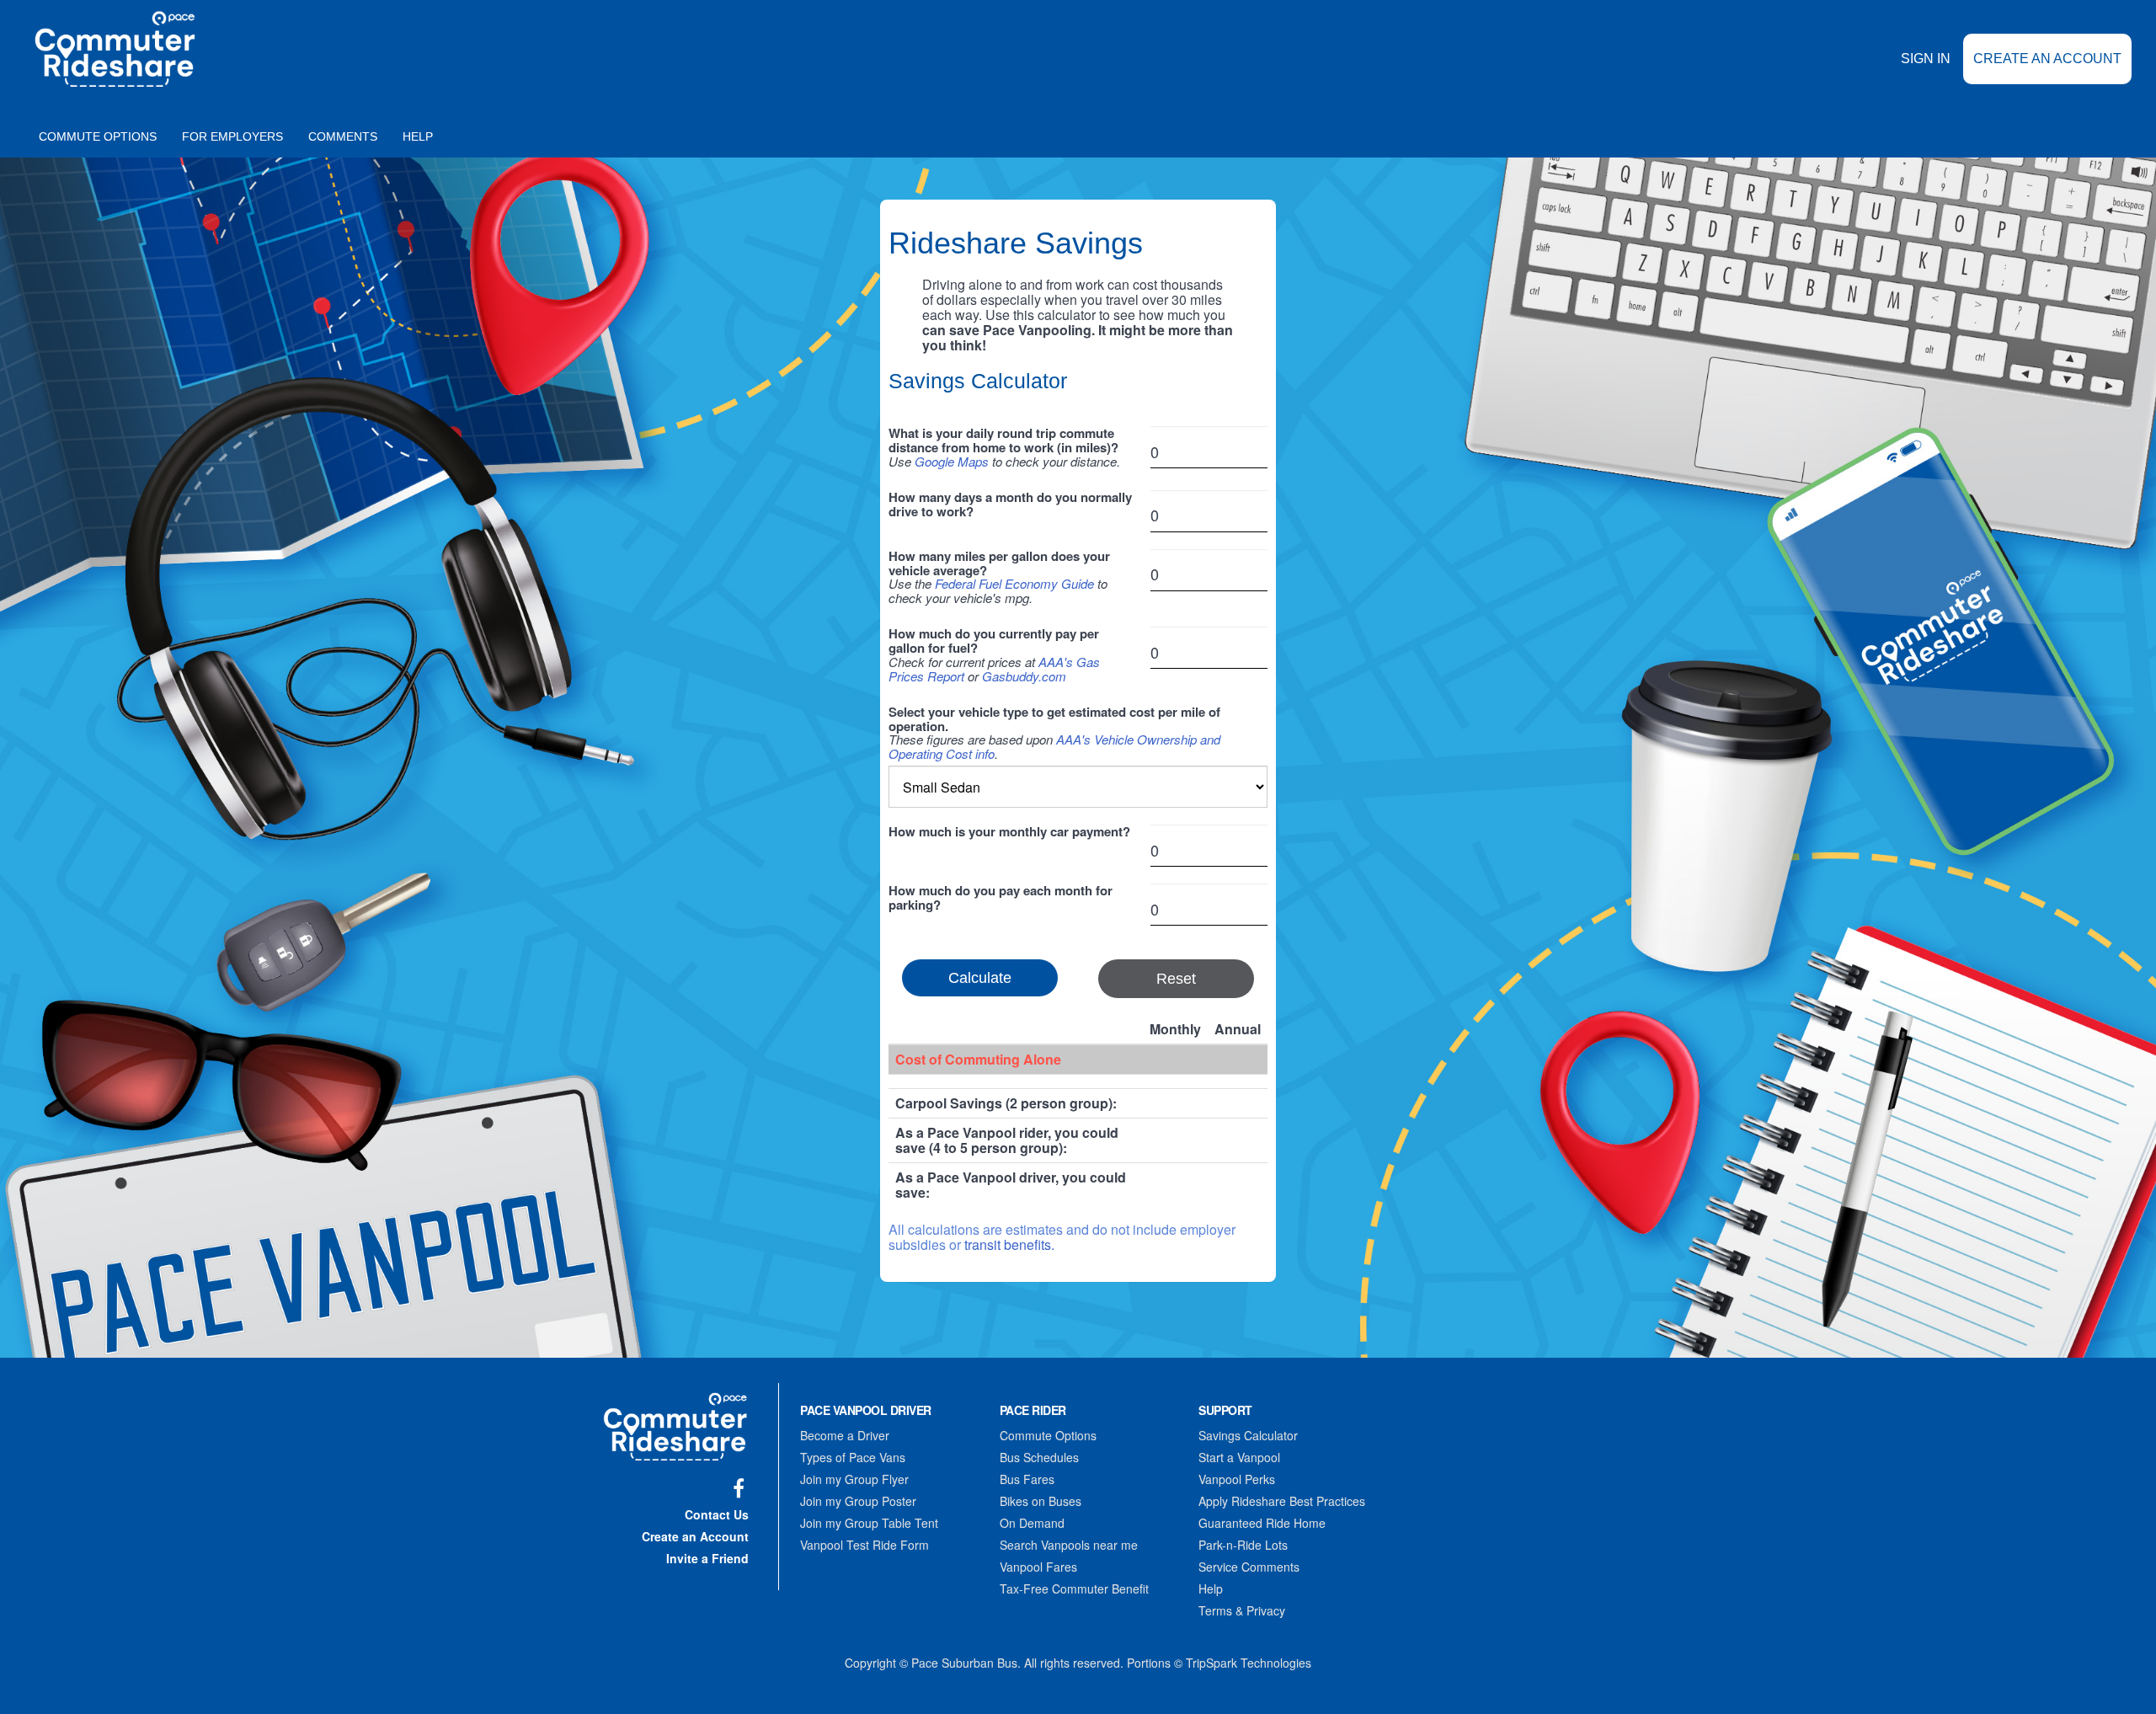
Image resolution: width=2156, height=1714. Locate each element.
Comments (343, 136)
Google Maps (952, 461)
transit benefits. (1009, 1244)
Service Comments (1249, 1567)
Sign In (1926, 59)
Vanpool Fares (1038, 1567)
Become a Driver (845, 1435)
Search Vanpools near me (1069, 1545)
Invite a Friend (707, 1558)
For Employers (232, 136)
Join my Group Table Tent (869, 1523)
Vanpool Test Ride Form (865, 1545)
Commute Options (98, 136)
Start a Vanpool (1239, 1457)
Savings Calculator (1248, 1435)
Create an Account (2047, 59)
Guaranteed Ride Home (1262, 1523)
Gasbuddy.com (1024, 676)
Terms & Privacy (1242, 1610)
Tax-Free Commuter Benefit (1074, 1589)
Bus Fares (1027, 1479)
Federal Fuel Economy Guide (1014, 583)
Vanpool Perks (1237, 1479)
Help (418, 136)
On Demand (1032, 1523)
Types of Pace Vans (853, 1457)
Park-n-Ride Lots (1243, 1545)
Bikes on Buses (1041, 1501)
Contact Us (717, 1514)
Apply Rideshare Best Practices (1282, 1501)
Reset (1176, 979)
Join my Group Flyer (854, 1479)
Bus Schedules (1039, 1457)
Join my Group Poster (858, 1501)
